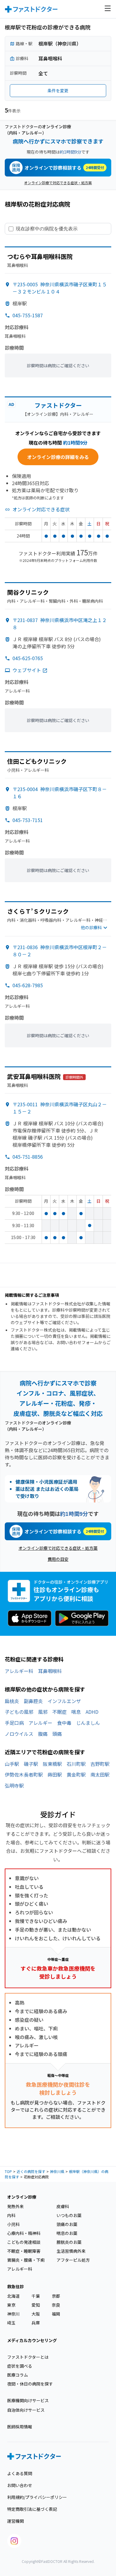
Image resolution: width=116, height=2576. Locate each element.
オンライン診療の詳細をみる (58, 457)
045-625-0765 (28, 658)
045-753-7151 (28, 820)
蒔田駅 (55, 1774)
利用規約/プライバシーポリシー (37, 2497)
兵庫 (36, 2323)
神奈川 (13, 2314)
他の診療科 (91, 927)
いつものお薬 (69, 2215)
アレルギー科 (19, 1671)
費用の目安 (58, 1559)
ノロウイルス (19, 1734)
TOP (8, 2171)
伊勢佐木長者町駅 (24, 1774)
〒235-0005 (60, 288)
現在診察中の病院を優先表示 (47, 229)
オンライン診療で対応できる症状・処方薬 (58, 183)
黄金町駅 (76, 1774)
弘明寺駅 (14, 1785)
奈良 (56, 2305)
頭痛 (57, 1734)
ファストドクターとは (28, 2357)
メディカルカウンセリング (32, 2340)
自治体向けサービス (26, 2410)
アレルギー (40, 1723)
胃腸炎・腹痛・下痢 (26, 2260)
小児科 (13, 2224)
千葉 (36, 2296)
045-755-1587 (28, 315)
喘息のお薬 (67, 2233)
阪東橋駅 (52, 1764)
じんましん (88, 1723)
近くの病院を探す (31, 2171)
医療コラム (18, 2375)
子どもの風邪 (19, 1712)
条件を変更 (58, 90)
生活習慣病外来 (71, 2251)
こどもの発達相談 (24, 2242)
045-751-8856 (28, 1157)
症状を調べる (20, 2366)
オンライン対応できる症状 (41, 509)
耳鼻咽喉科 (50, 1671)
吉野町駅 (100, 1764)
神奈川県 (57, 2171)
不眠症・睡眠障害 (24, 2251)
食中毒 (64, 1723)
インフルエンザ (64, 1701)
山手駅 (12, 1764)
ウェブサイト (27, 670)
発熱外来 (15, 2206)
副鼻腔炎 (33, 1701)
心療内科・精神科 (24, 2233)
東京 (11, 2305)
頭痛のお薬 (67, 2224)
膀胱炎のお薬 (69, 2242)
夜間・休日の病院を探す (30, 2384)
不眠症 (59, 1712)
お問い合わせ (20, 2485)
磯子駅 (31, 1764)
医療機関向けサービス (28, 2400)
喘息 (76, 1712)
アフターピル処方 (73, 2260)
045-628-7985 (28, 985)
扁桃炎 (12, 1701)
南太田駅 (100, 1774)
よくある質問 (20, 2473)
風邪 (43, 1712)
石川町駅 (76, 1764)
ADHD (92, 1712)
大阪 (36, 2314)
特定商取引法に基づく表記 (32, 2509)
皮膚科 (63, 2206)
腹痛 (43, 1734)
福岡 (56, 2314)
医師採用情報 (20, 2427)
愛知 (36, 2305)
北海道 (13, 2296)
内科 (11, 2215)
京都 (56, 2296)
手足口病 (14, 1723)
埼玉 (11, 2323)
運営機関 (15, 2521)
